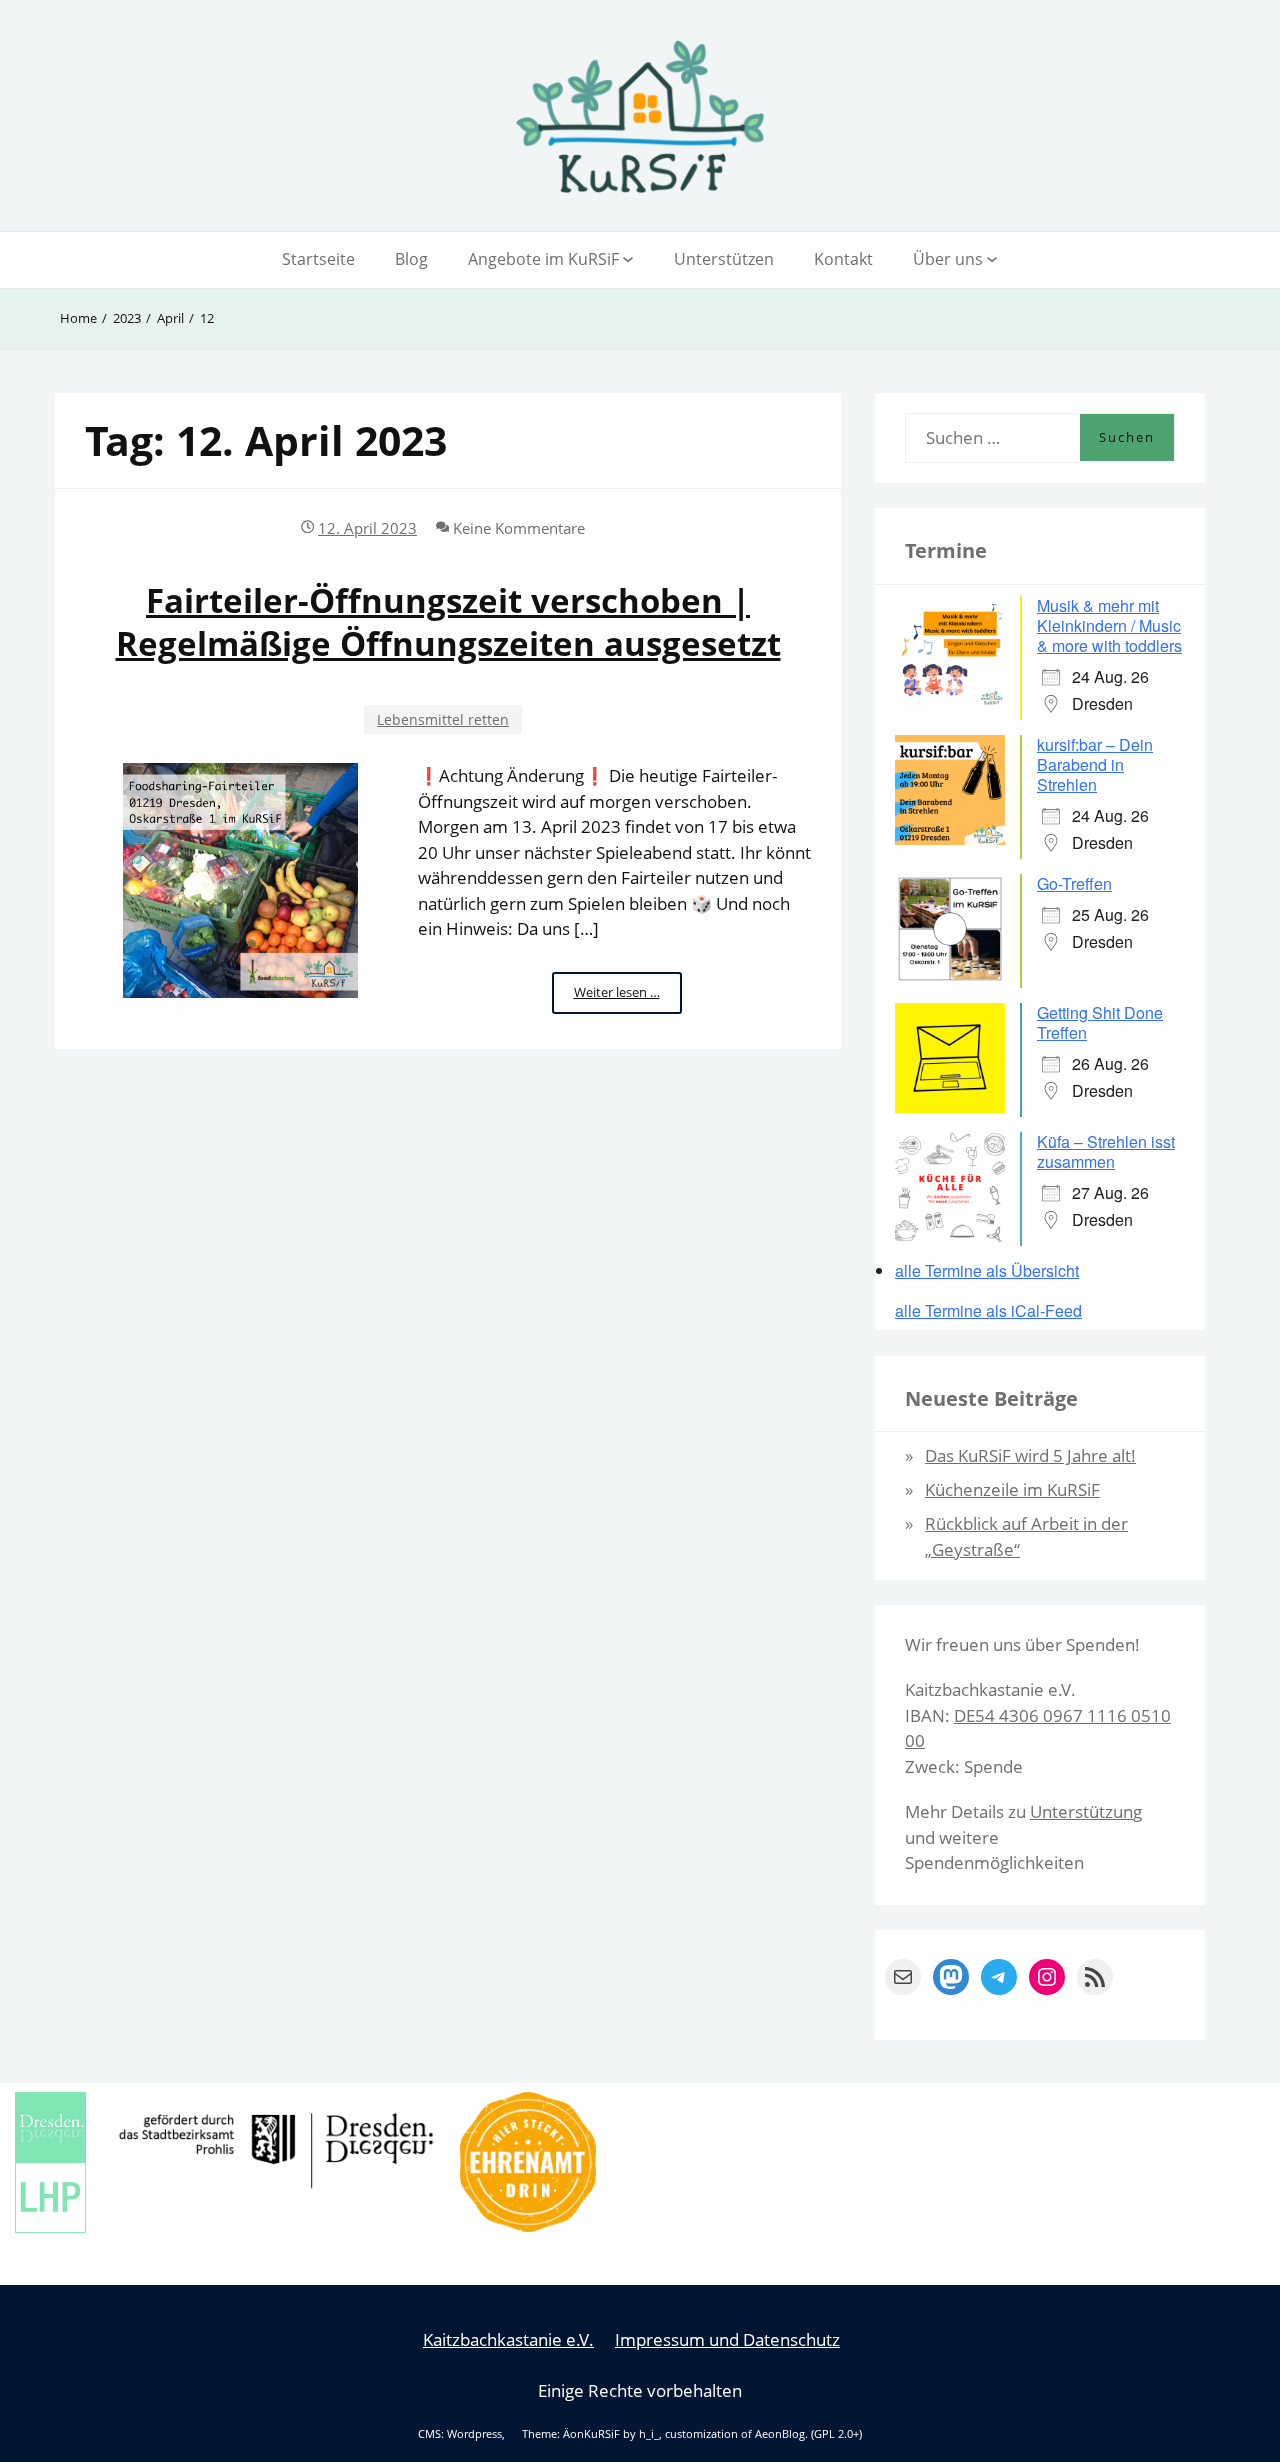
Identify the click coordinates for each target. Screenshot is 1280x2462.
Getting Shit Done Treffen (1100, 1022)
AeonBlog (780, 2434)
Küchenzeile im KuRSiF (1012, 1489)
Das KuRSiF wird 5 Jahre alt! (1030, 1455)
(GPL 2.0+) (836, 2434)
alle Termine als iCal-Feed (988, 1311)
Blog (411, 259)
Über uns (948, 259)
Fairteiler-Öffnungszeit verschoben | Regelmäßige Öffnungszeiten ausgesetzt (448, 622)
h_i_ (649, 2434)
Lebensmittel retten (443, 719)
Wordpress (474, 2434)
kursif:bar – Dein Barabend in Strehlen (1095, 764)
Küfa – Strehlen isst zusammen (1106, 1151)
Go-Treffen (1074, 883)
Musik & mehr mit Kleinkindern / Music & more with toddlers (1109, 625)
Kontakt (843, 259)
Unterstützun (1081, 1811)
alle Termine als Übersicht (987, 1270)
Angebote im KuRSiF (543, 259)
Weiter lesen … (628, 998)
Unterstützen (724, 259)
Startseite (318, 259)
